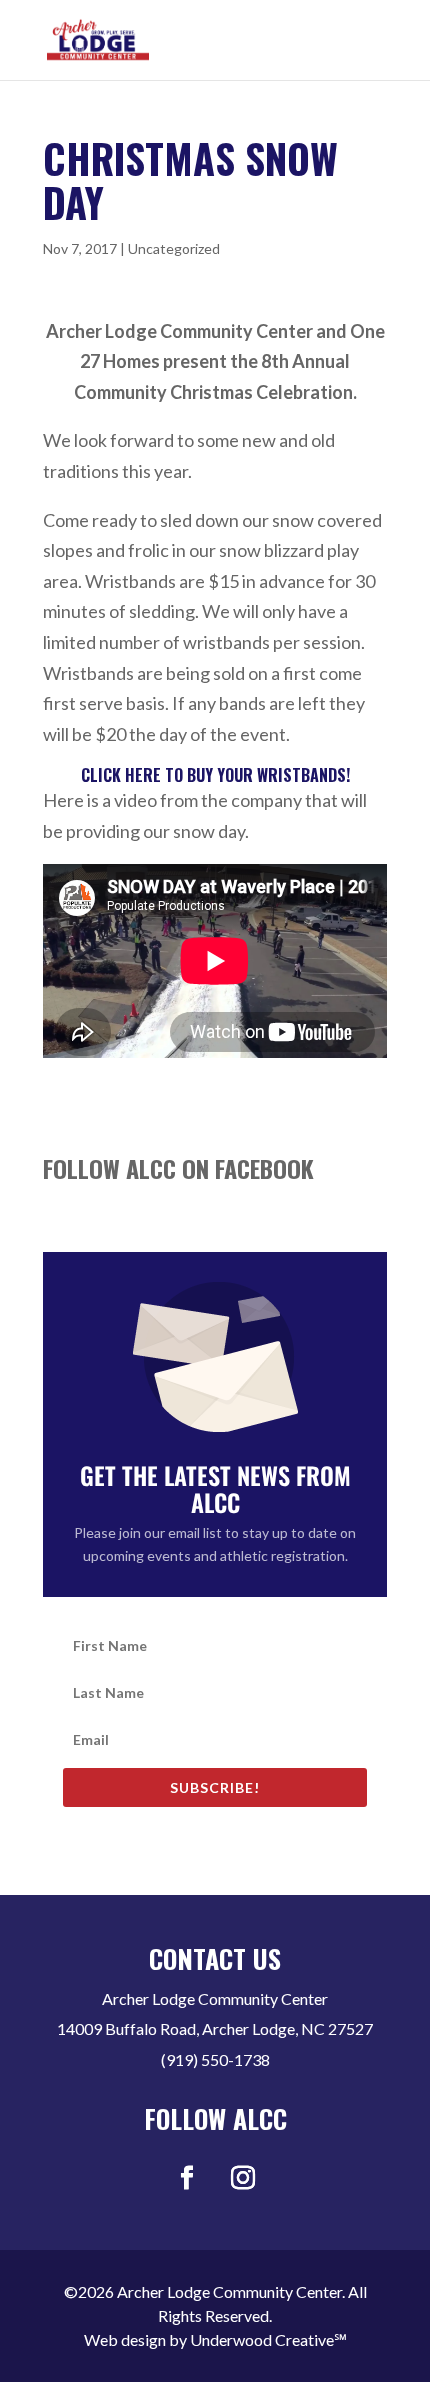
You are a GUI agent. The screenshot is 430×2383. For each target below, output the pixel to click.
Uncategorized (174, 248)
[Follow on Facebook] (187, 2178)
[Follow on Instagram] (243, 2178)
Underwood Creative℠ (268, 2339)
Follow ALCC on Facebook (178, 1168)
